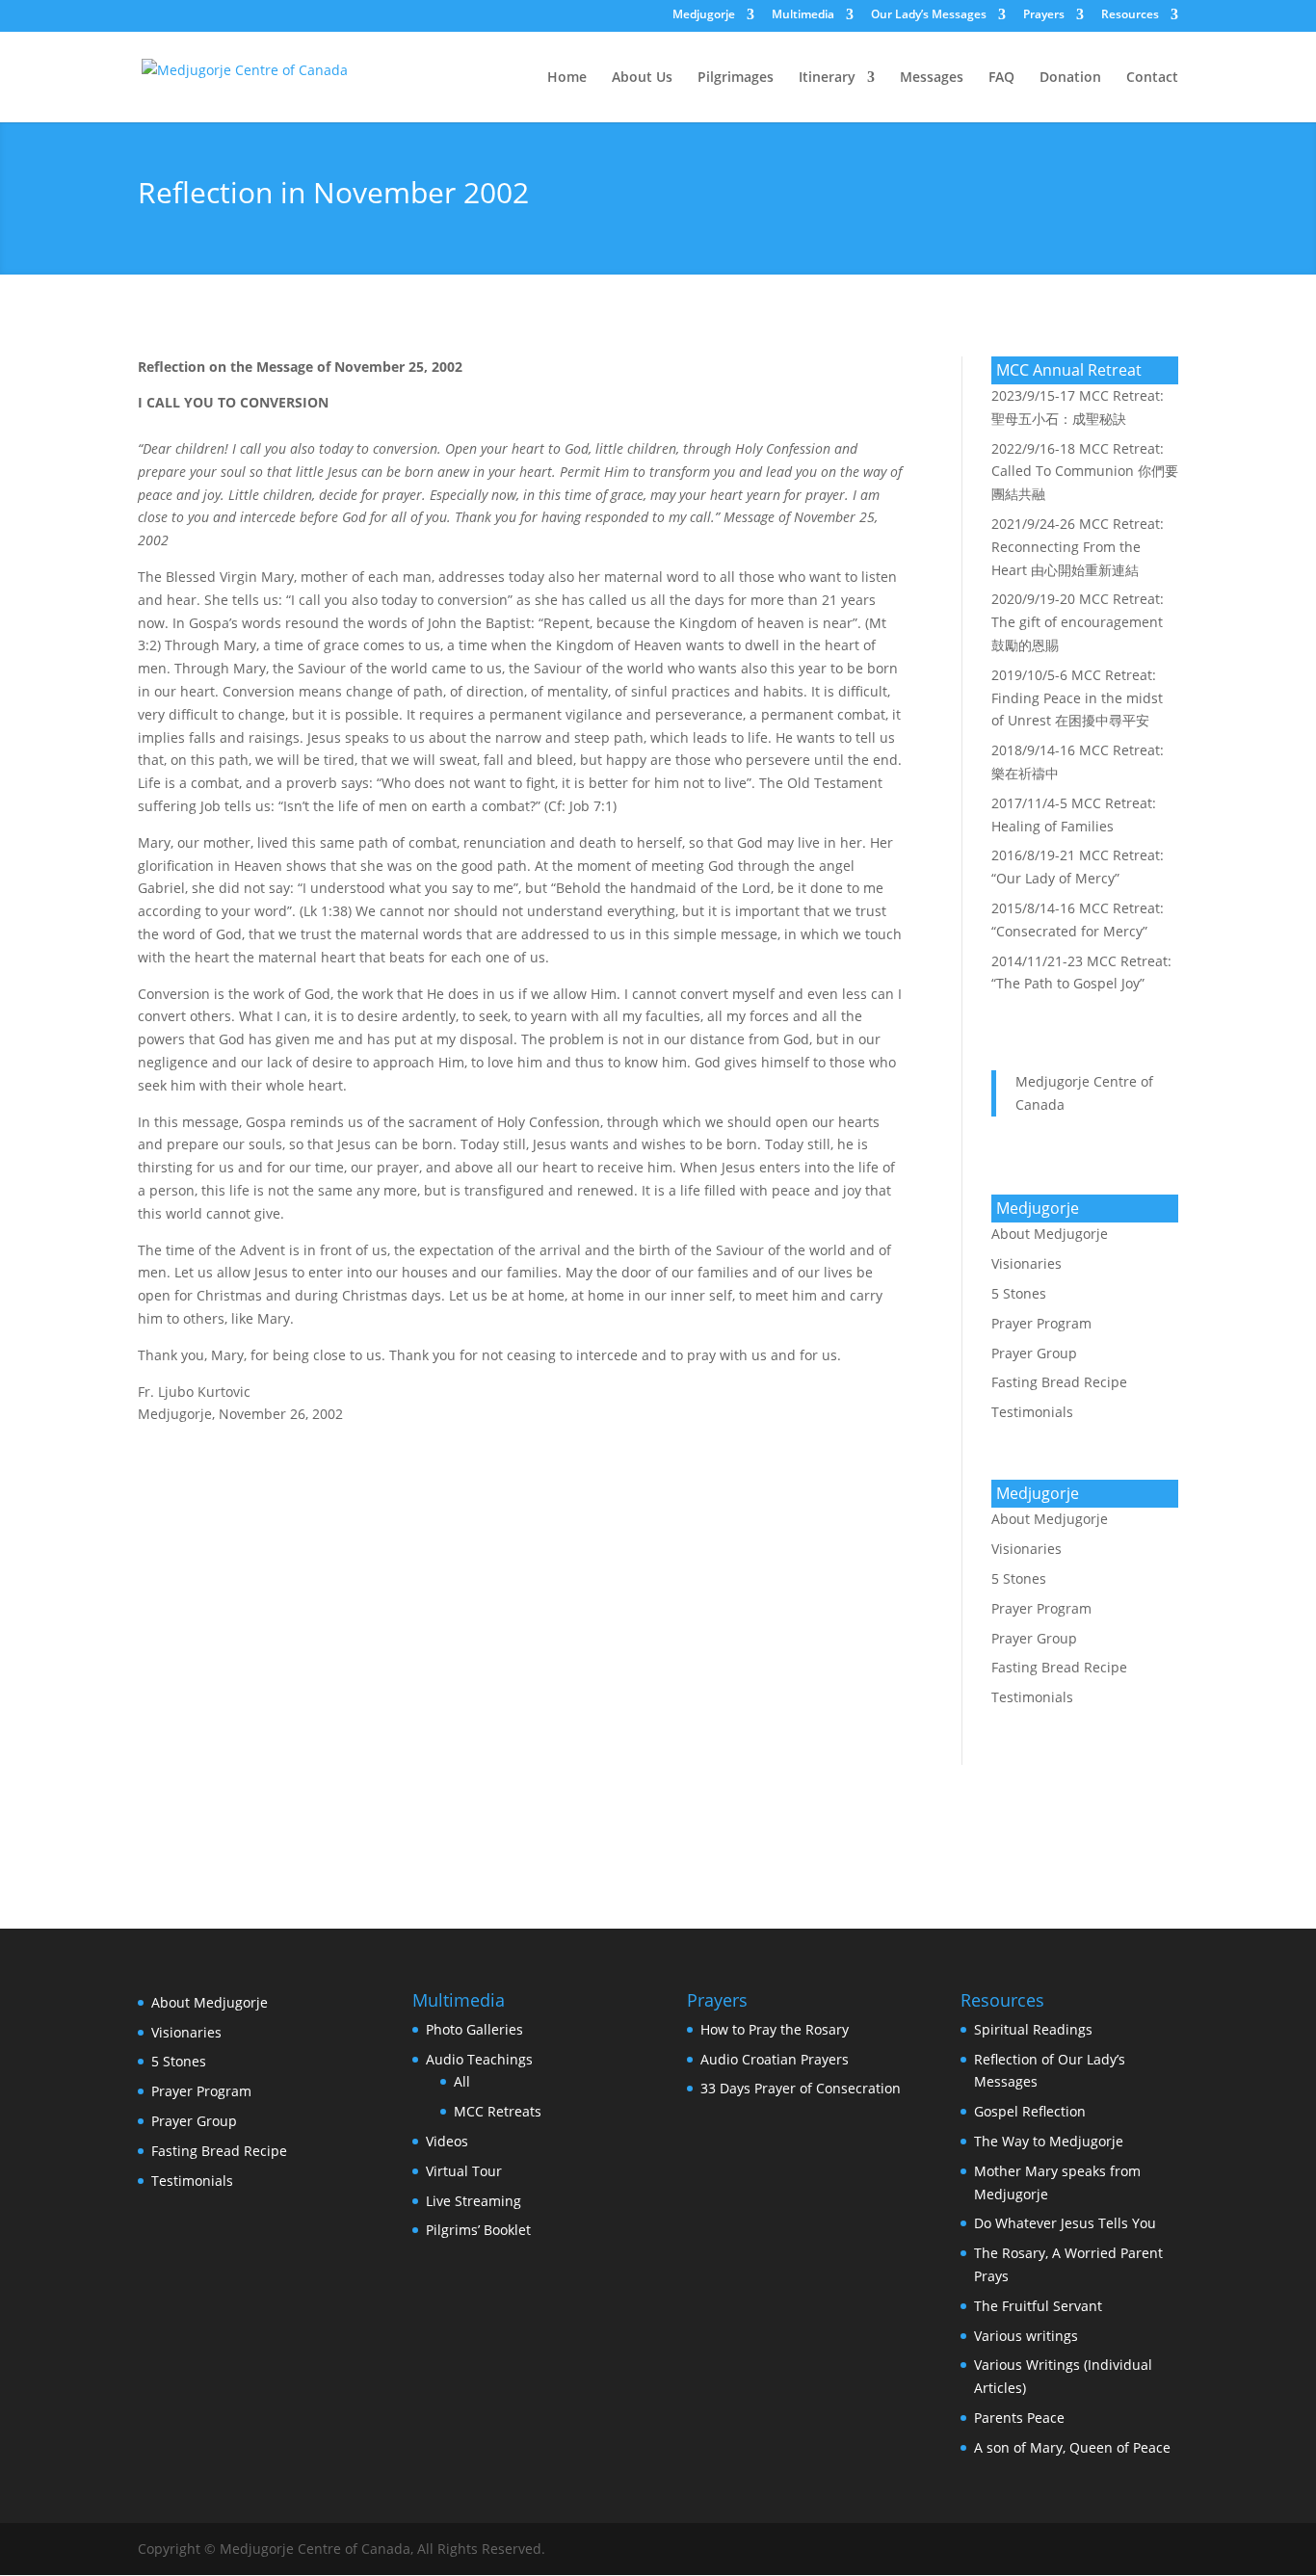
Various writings (1026, 2336)
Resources (1130, 15)
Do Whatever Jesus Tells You (1065, 2223)
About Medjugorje (1050, 1234)
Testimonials (1032, 1412)
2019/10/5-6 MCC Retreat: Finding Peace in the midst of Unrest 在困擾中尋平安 (1077, 698)
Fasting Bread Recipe (1059, 1382)
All (462, 2081)
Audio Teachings (479, 2059)
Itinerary (827, 78)
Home (567, 78)
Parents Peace (1019, 2418)
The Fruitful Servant (1038, 2306)
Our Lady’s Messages (929, 15)
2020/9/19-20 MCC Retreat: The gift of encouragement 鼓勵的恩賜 (1078, 622)
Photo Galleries (474, 2029)
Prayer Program (1041, 1323)
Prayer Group (1034, 1353)
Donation (1070, 78)
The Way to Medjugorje (1049, 2141)
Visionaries (1026, 1263)
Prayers (1044, 15)
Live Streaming (474, 2201)
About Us (642, 78)
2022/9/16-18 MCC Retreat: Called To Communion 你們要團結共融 (1085, 472)
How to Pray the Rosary (775, 2029)
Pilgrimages (736, 78)
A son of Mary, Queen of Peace (1072, 2447)
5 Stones (1019, 1293)
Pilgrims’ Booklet (478, 2230)
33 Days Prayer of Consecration (801, 2088)
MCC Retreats (498, 2111)
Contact (1152, 78)
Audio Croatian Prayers (775, 2059)
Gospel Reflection (1030, 2111)
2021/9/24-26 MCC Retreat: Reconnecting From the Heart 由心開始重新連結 (1078, 547)
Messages (932, 78)
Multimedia (803, 15)
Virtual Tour (464, 2171)
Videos (447, 2141)
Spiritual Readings (1033, 2029)
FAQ (1001, 78)
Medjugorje (704, 15)
